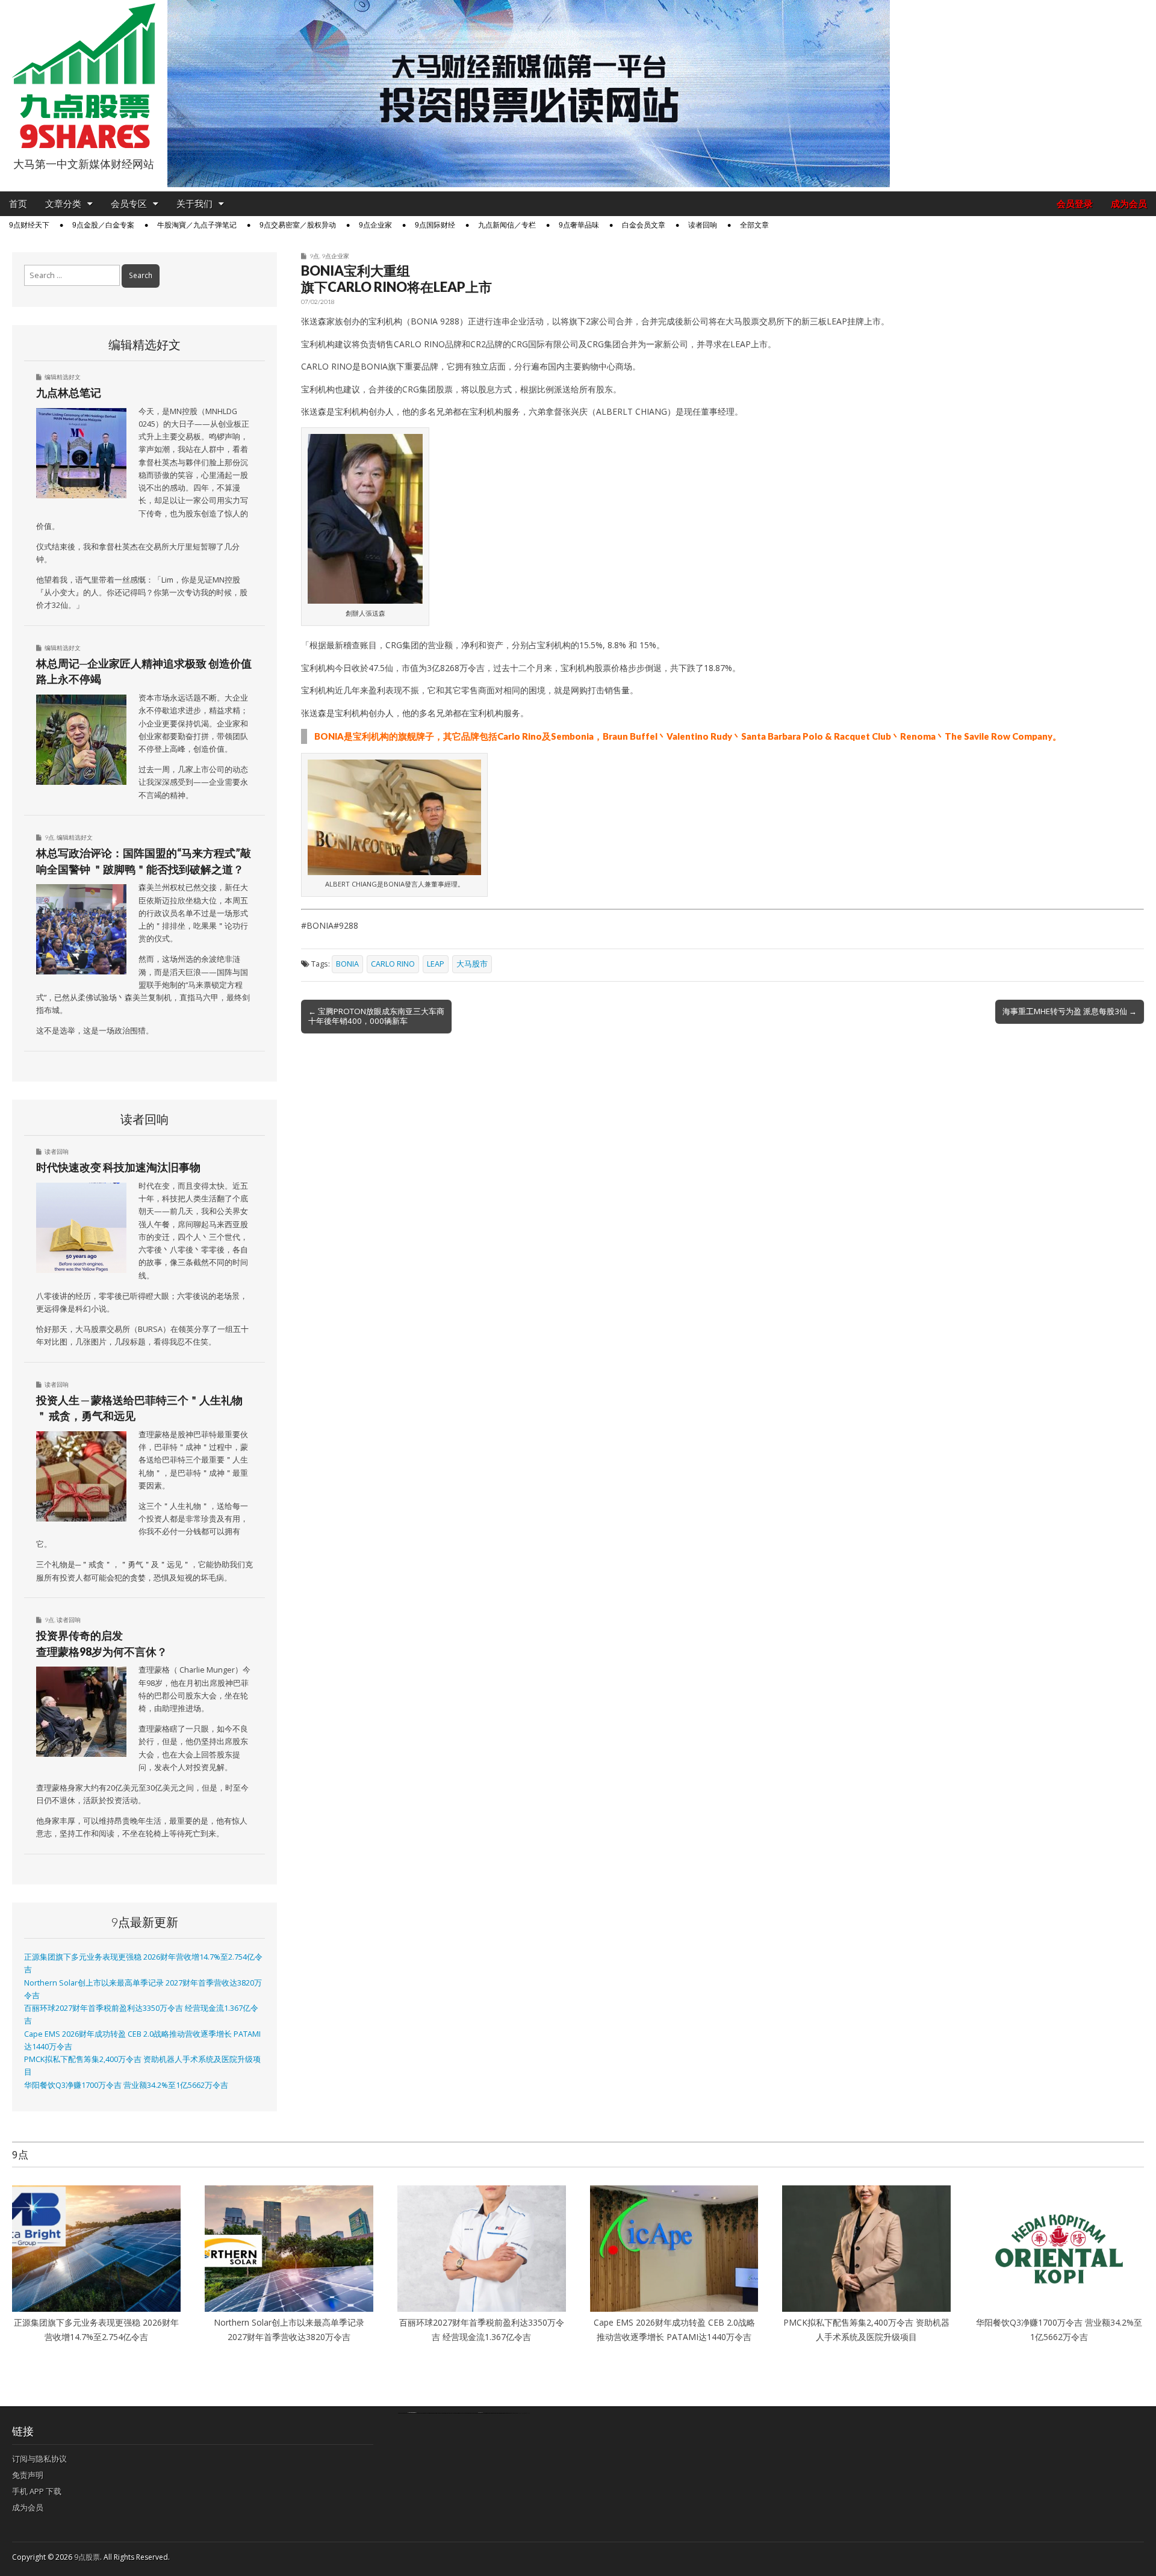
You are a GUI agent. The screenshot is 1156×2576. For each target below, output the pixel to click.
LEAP (436, 964)
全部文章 (754, 225)
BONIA (347, 964)
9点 (314, 256)
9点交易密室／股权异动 (298, 225)
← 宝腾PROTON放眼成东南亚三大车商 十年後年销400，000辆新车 (376, 1016)
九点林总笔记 (69, 392)
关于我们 (194, 204)
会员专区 (129, 204)
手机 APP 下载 (37, 2491)
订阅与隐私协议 (39, 2459)
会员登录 (1075, 204)
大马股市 (472, 964)
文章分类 (63, 204)
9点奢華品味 (579, 225)
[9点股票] (84, 76)
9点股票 (87, 2557)
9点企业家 (375, 225)
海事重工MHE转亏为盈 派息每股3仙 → (1070, 1011)
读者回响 (703, 225)
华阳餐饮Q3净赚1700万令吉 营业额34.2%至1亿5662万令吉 (126, 2085)
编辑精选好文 (63, 377)
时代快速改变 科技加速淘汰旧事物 (118, 1167)
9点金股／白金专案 (103, 225)
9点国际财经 (435, 225)
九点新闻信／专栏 (507, 225)
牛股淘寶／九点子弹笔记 (197, 225)
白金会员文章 (644, 225)
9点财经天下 (29, 225)
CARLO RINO (393, 964)
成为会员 (1129, 204)
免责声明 (28, 2475)
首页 (18, 204)
